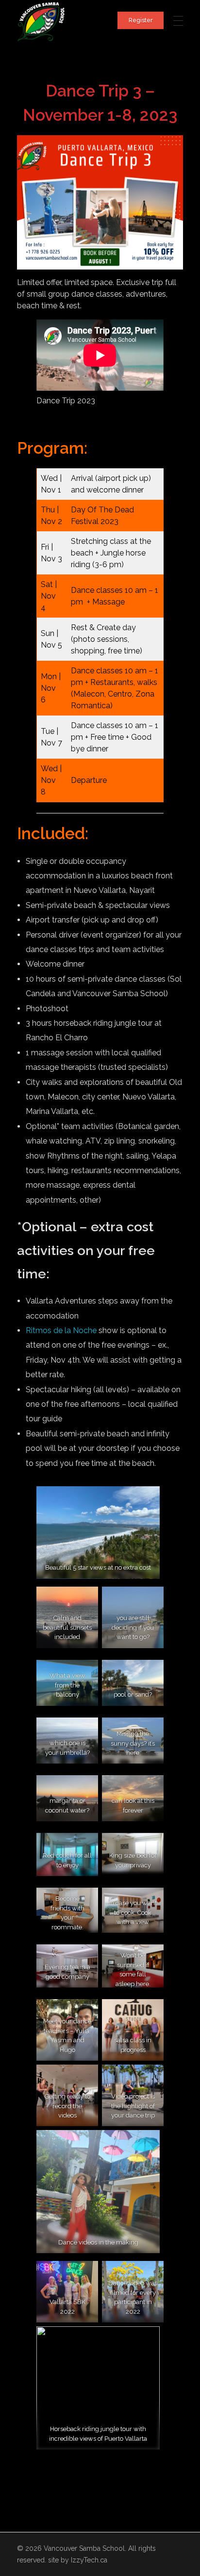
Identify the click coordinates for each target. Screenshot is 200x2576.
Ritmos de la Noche (61, 1330)
